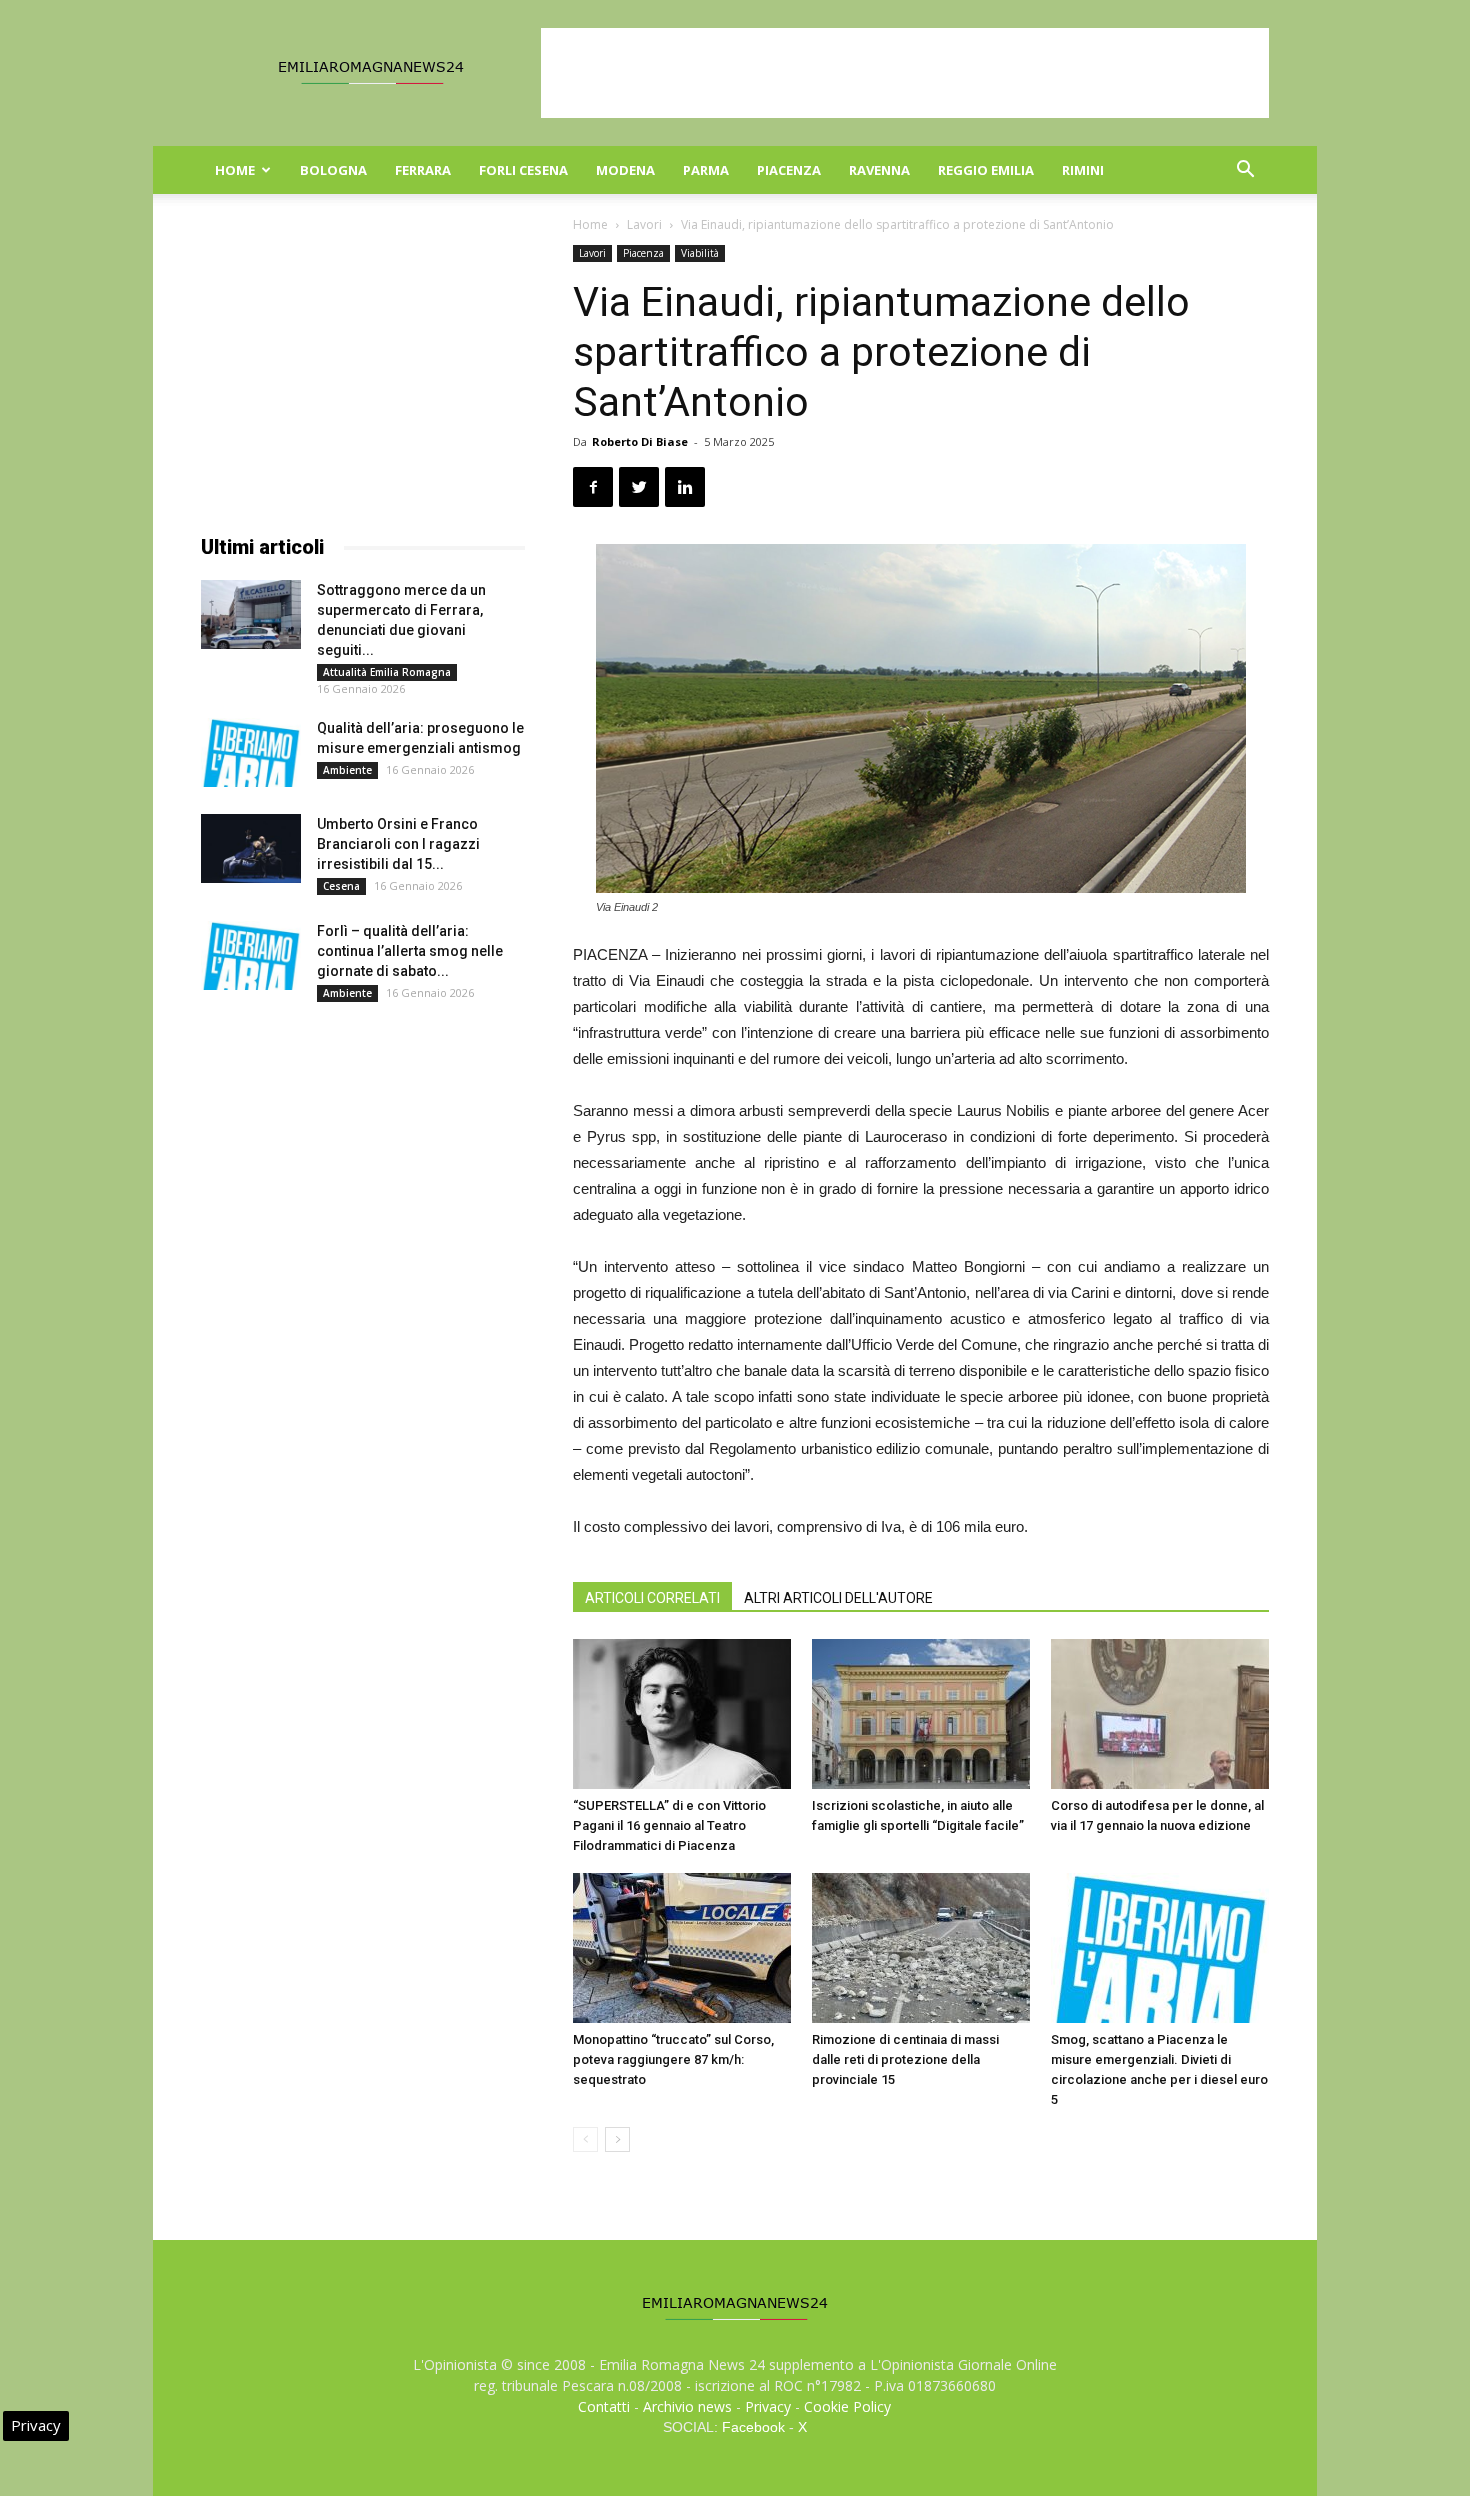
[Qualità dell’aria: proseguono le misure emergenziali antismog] (251, 752)
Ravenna (879, 170)
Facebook (753, 2427)
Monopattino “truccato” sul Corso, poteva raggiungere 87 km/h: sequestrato (673, 2059)
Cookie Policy (847, 2406)
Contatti (604, 2406)
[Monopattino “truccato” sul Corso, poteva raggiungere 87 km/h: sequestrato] (682, 1948)
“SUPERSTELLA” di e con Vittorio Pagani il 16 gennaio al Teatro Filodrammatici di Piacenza (669, 1825)
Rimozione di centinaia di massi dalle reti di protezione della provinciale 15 (905, 2059)
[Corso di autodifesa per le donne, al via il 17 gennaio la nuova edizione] (1160, 1714)
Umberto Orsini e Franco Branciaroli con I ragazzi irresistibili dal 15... (398, 844)
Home (235, 170)
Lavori (644, 224)
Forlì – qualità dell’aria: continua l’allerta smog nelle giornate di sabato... (410, 951)
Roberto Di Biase (640, 441)
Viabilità (700, 253)
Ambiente (347, 770)
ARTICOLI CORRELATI (652, 1598)
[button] (1245, 171)
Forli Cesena (523, 170)
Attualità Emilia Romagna (387, 672)
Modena (625, 170)
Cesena (341, 886)
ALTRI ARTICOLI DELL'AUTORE (838, 1598)
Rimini (1083, 170)
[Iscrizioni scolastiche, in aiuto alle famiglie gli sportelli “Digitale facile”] (921, 1714)
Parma (706, 170)
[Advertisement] (905, 73)
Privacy (768, 2406)
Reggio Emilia (986, 170)
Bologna (333, 170)
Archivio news (687, 2406)
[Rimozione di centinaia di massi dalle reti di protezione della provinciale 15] (921, 1948)
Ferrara (423, 170)
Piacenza (789, 170)
